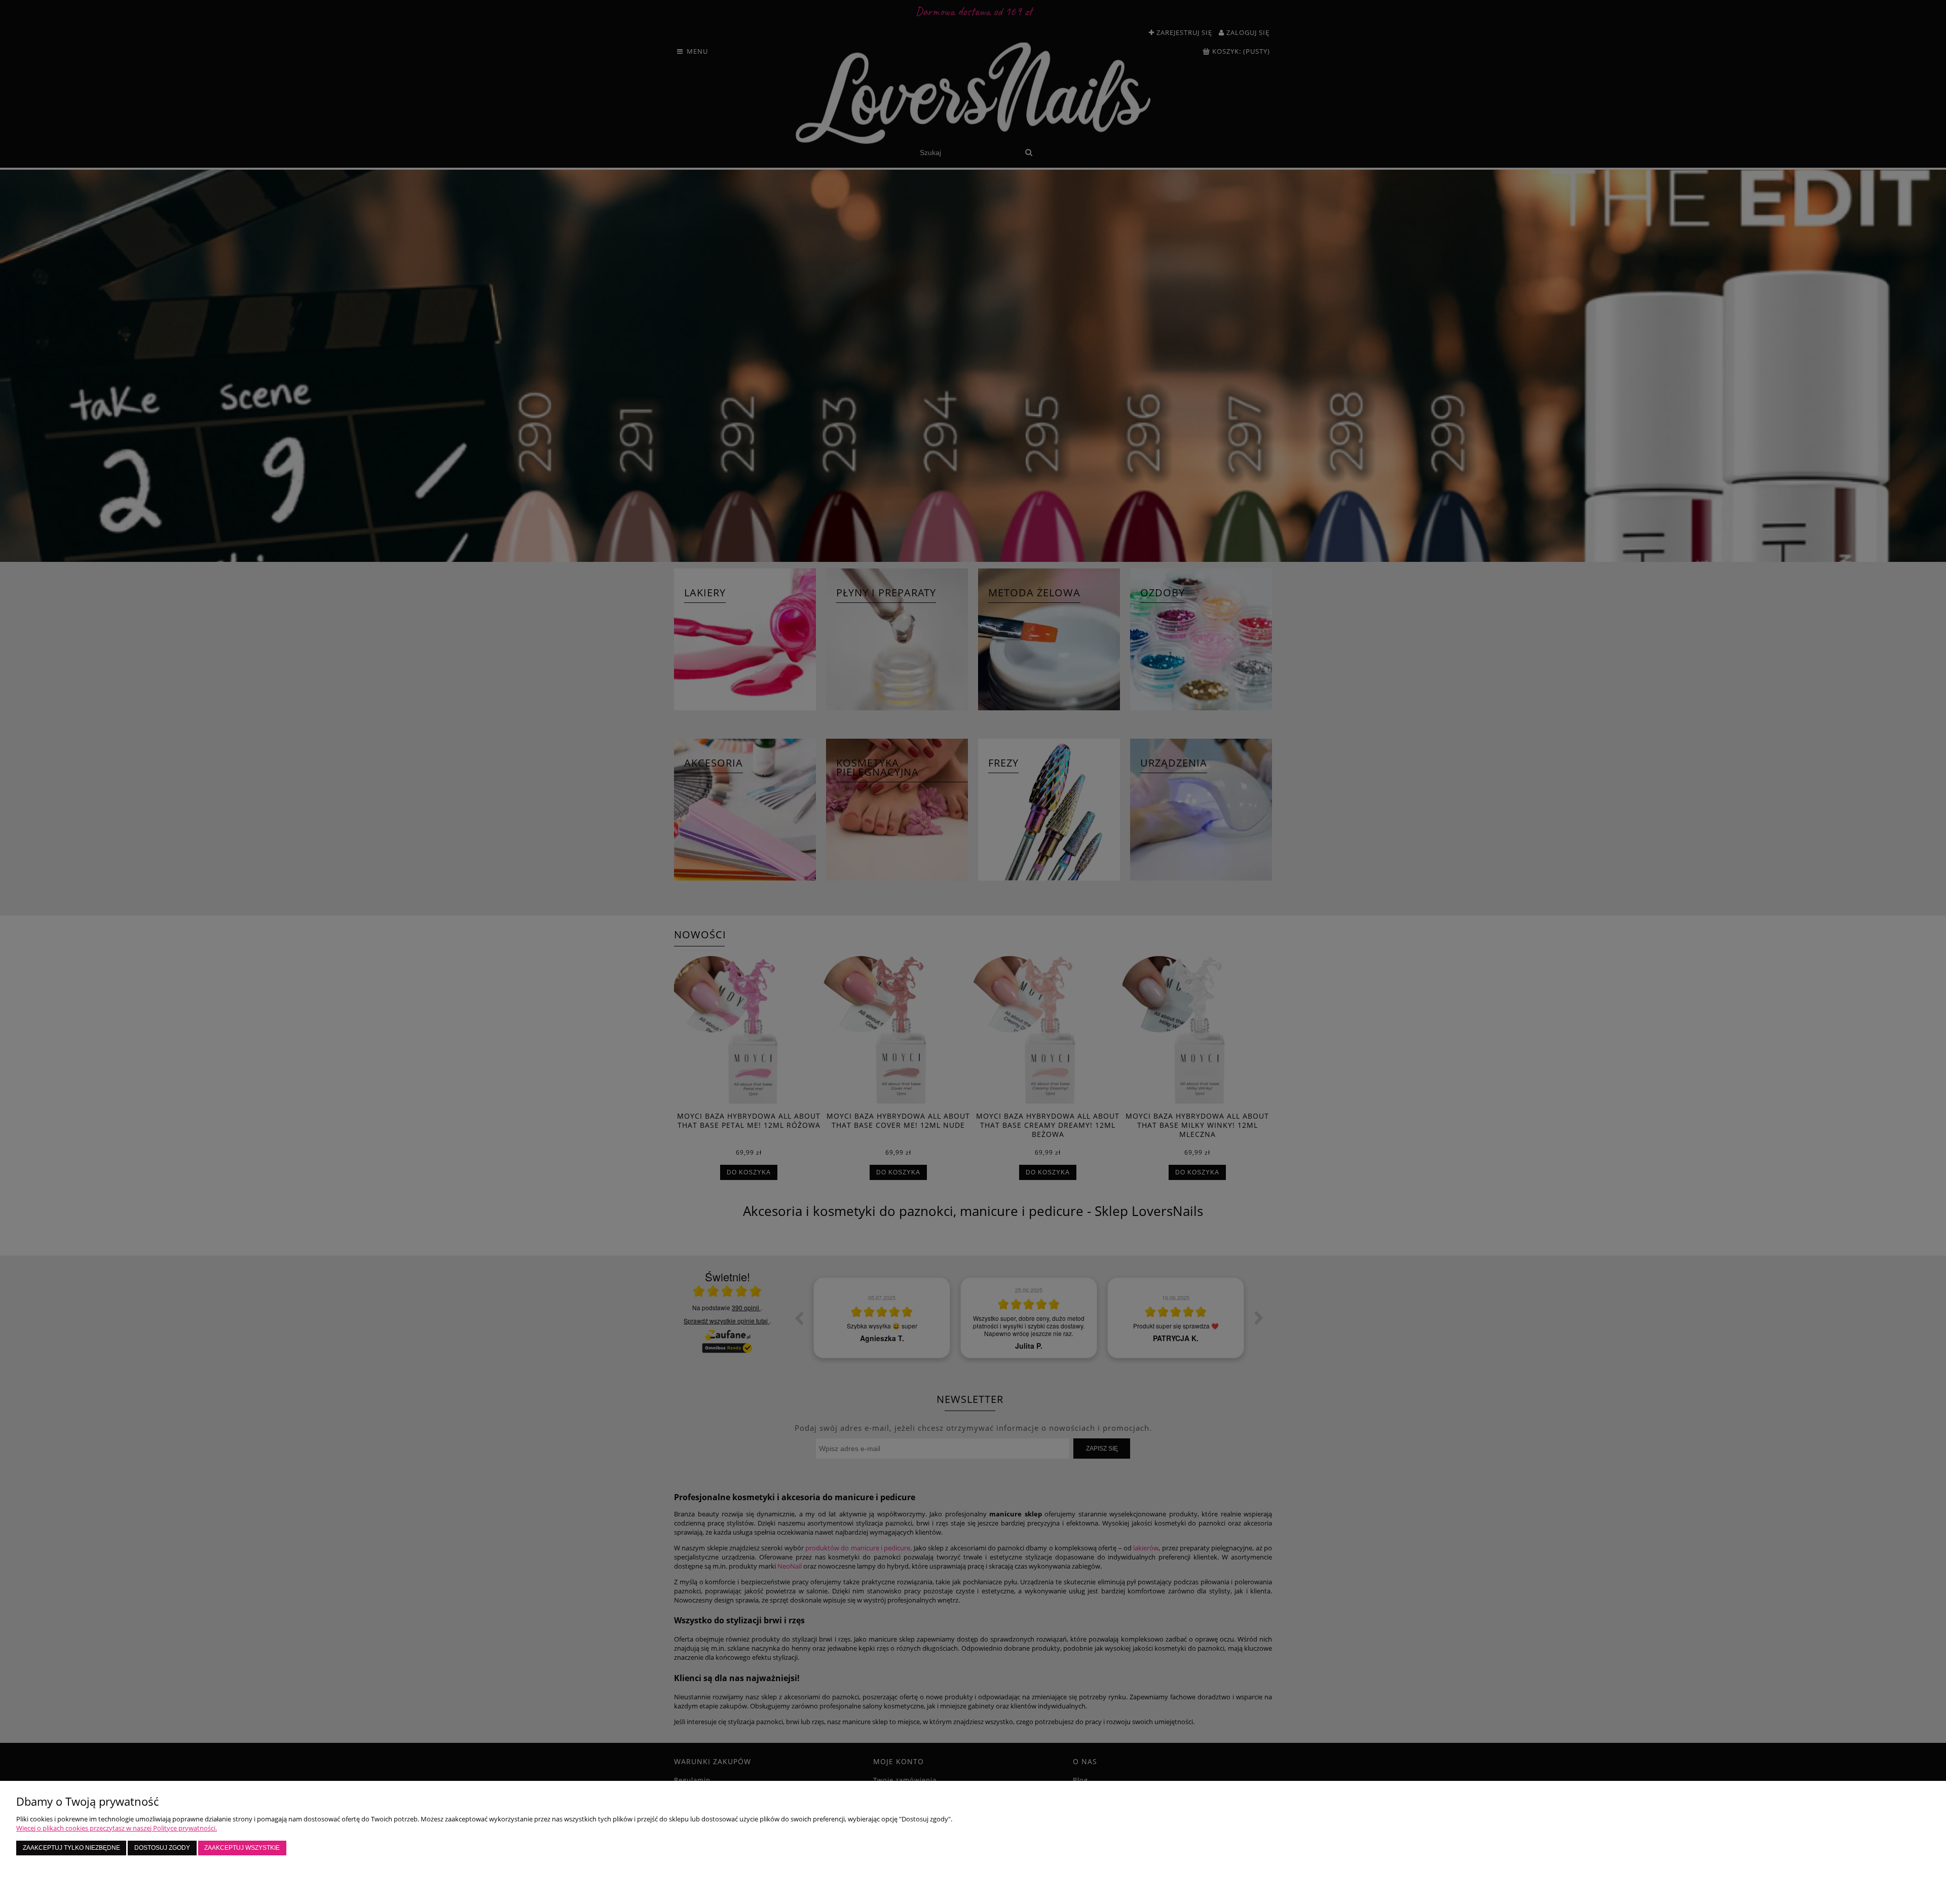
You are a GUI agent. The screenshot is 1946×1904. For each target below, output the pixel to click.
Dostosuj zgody (162, 1848)
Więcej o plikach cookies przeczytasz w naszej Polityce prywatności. (117, 1828)
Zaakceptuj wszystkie (242, 1848)
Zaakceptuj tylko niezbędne (71, 1848)
